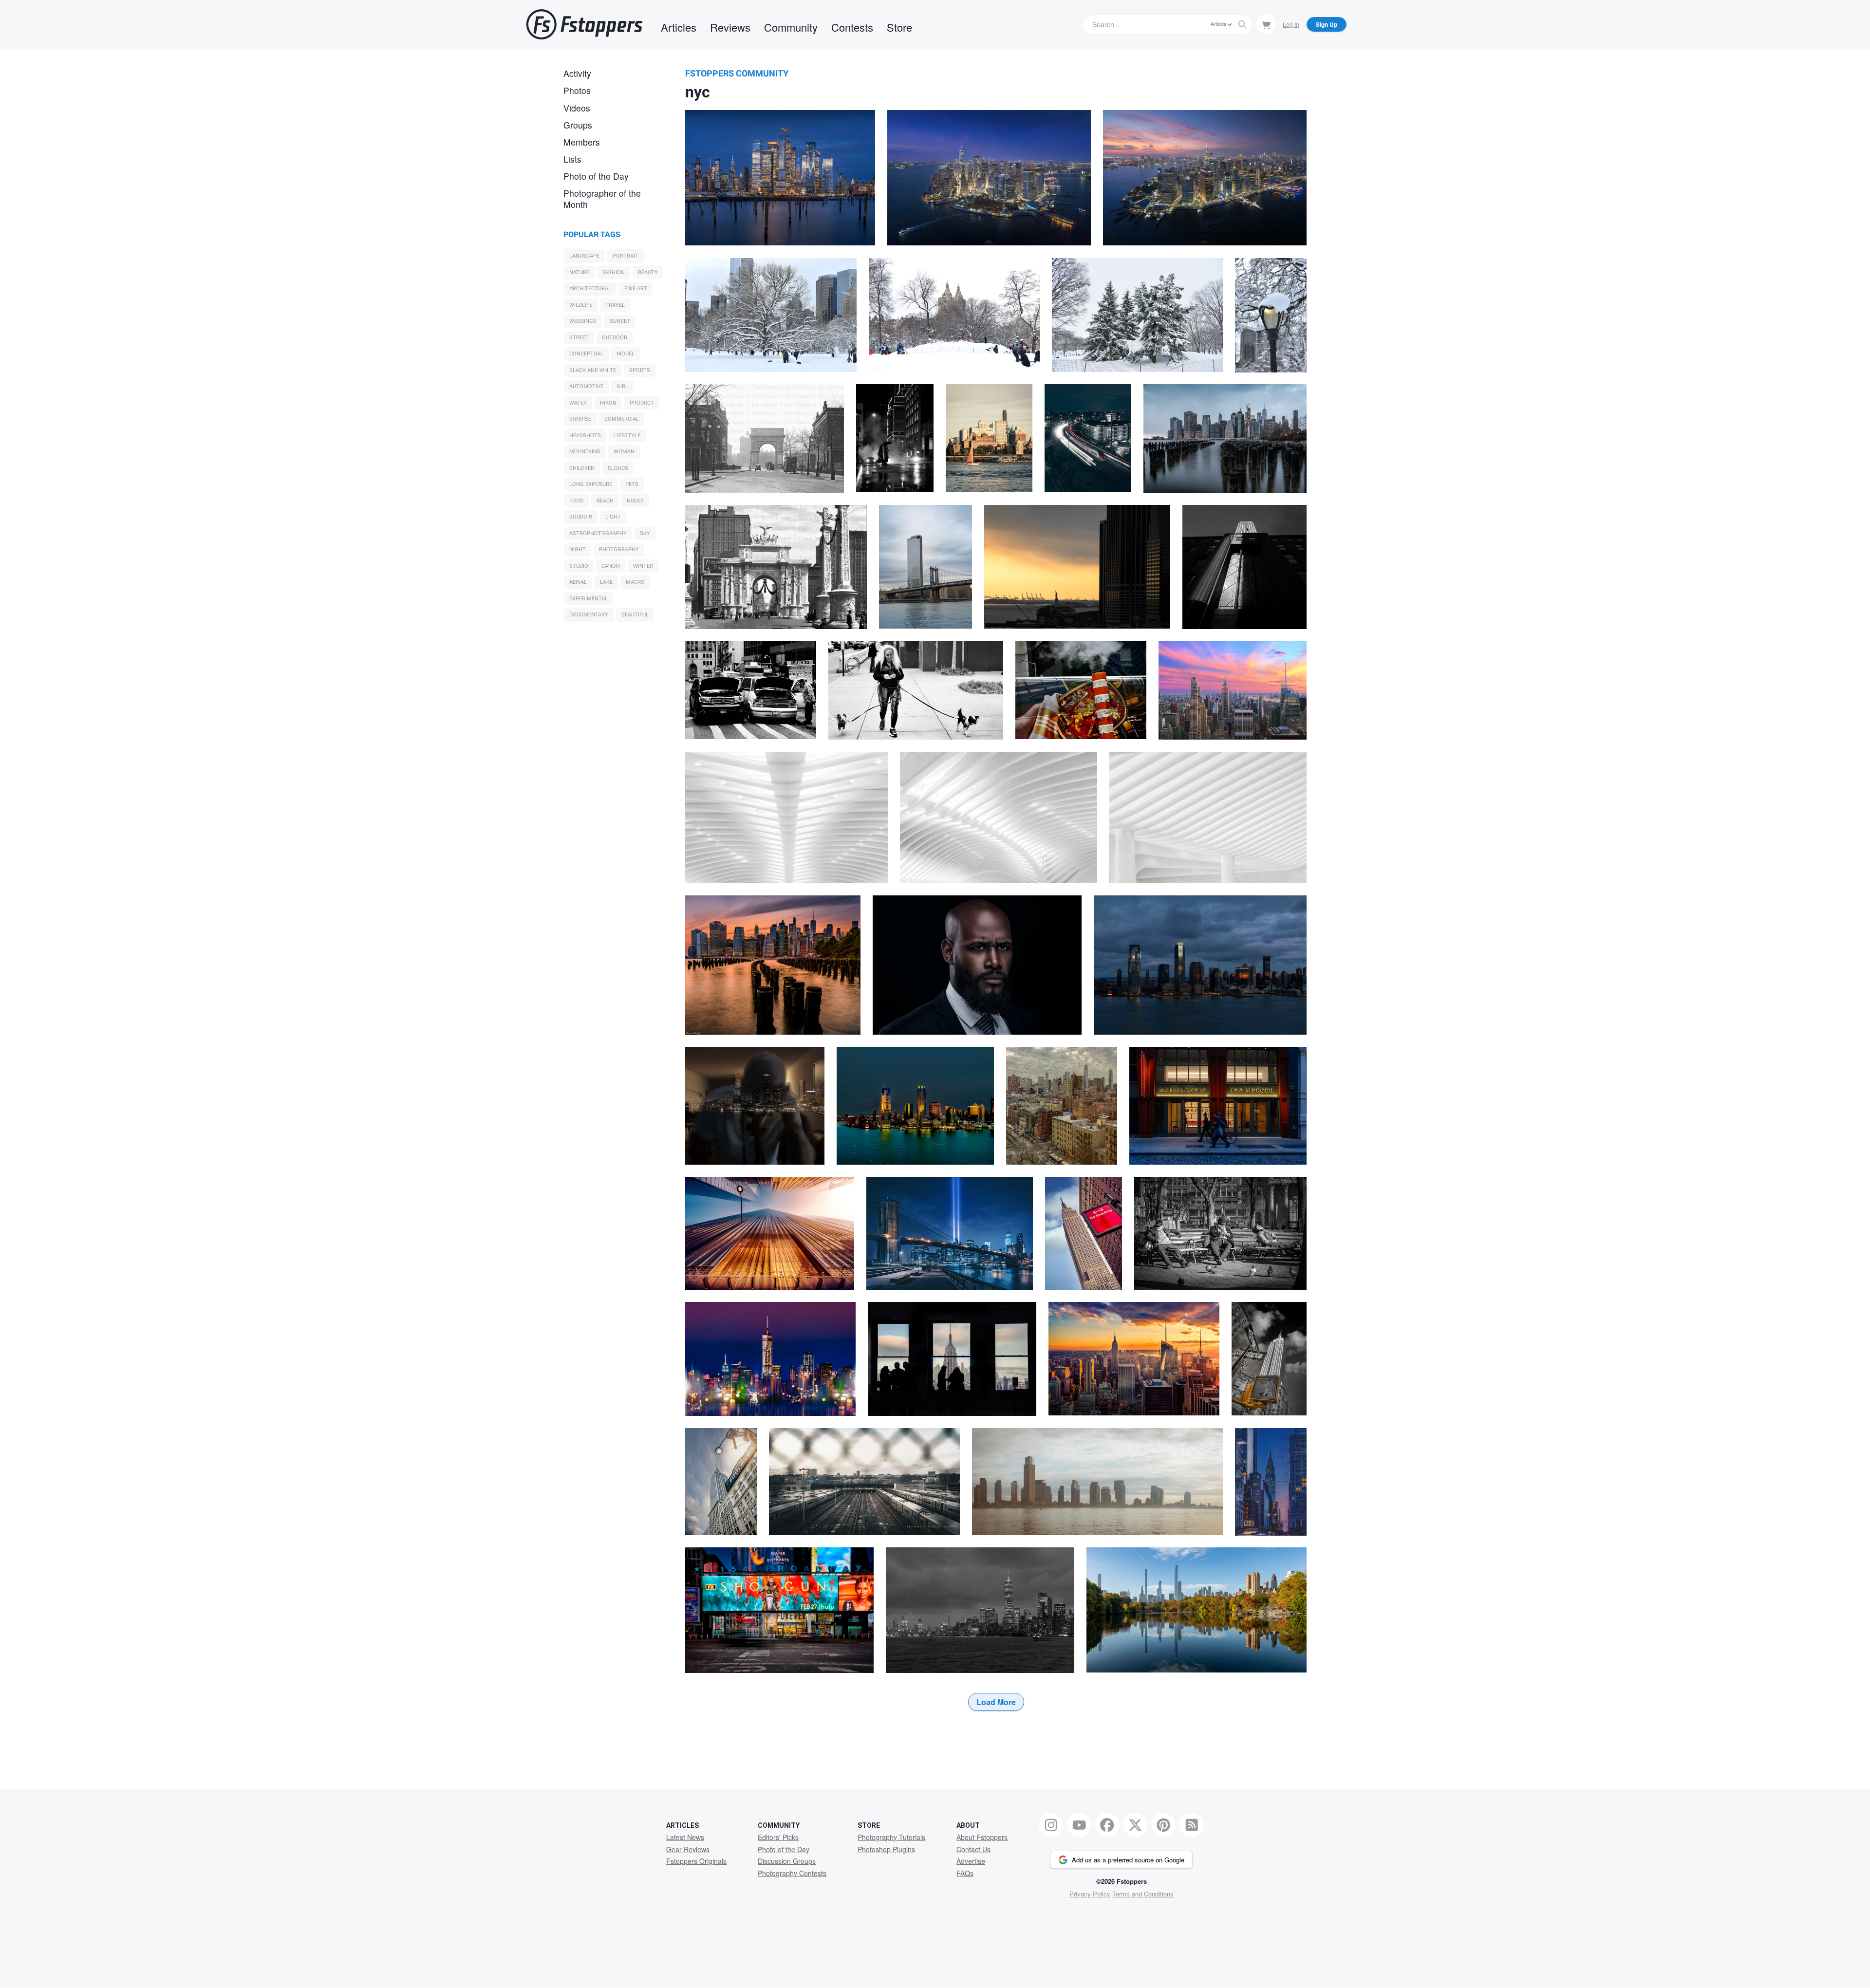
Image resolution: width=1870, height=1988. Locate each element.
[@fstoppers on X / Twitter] (1136, 1825)
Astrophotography (598, 533)
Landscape (584, 256)
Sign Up (1327, 24)
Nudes (635, 501)
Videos (577, 108)
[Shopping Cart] (1266, 24)
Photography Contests (792, 1873)
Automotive (586, 386)
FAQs (965, 1873)
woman (624, 452)
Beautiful (635, 615)
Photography (619, 549)
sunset (620, 321)
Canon (611, 566)
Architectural (590, 288)
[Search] (1242, 24)
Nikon (608, 403)
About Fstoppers (982, 1837)
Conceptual (586, 354)
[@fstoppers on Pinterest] (1163, 1825)
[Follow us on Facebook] (1107, 1825)
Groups (578, 125)
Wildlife (581, 305)
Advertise (971, 1861)
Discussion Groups (787, 1861)
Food (576, 501)
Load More (996, 1702)
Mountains (585, 452)
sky (645, 533)
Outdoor (615, 338)
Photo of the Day (596, 176)
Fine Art (636, 288)
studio (579, 566)
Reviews (730, 27)
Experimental (589, 599)
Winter (643, 566)
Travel (615, 305)
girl (622, 386)
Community (791, 27)
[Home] (584, 24)
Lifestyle (627, 436)
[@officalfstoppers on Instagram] (1051, 1825)
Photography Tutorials (891, 1837)
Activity (577, 73)
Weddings (583, 321)
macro (635, 582)
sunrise (580, 419)
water (578, 403)
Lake (606, 582)
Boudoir (581, 517)
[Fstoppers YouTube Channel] (1079, 1825)
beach (605, 501)
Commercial (622, 419)
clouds (618, 468)
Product (642, 403)
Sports (640, 370)
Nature (579, 272)
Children (582, 468)
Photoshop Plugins (886, 1849)
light (613, 517)
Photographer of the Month (602, 199)
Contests (852, 27)
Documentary (589, 615)
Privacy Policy (1090, 1894)
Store (899, 27)
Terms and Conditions (1143, 1894)
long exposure (591, 484)
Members (582, 142)
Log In (1291, 24)
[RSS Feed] (1192, 1825)
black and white (593, 370)
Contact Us (973, 1849)
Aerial (578, 582)
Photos (577, 90)
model (626, 354)
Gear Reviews (688, 1849)
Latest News (685, 1837)
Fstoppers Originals (696, 1861)
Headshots (585, 436)
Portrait (626, 256)
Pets (632, 484)
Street (579, 338)
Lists (572, 159)
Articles (679, 27)
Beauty (648, 272)
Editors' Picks (778, 1837)
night (578, 549)
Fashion (614, 272)
